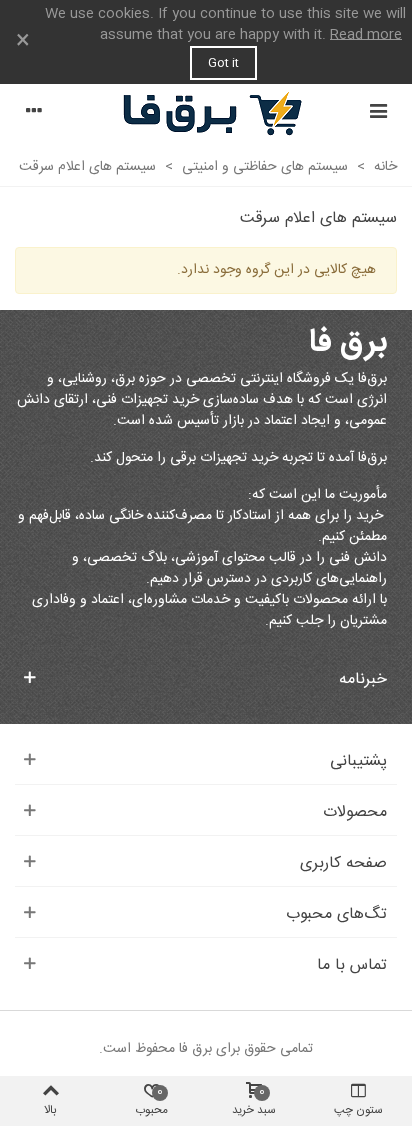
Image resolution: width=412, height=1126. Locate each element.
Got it (223, 63)
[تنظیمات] (34, 114)
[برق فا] (206, 114)
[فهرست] (378, 114)
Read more (366, 35)
